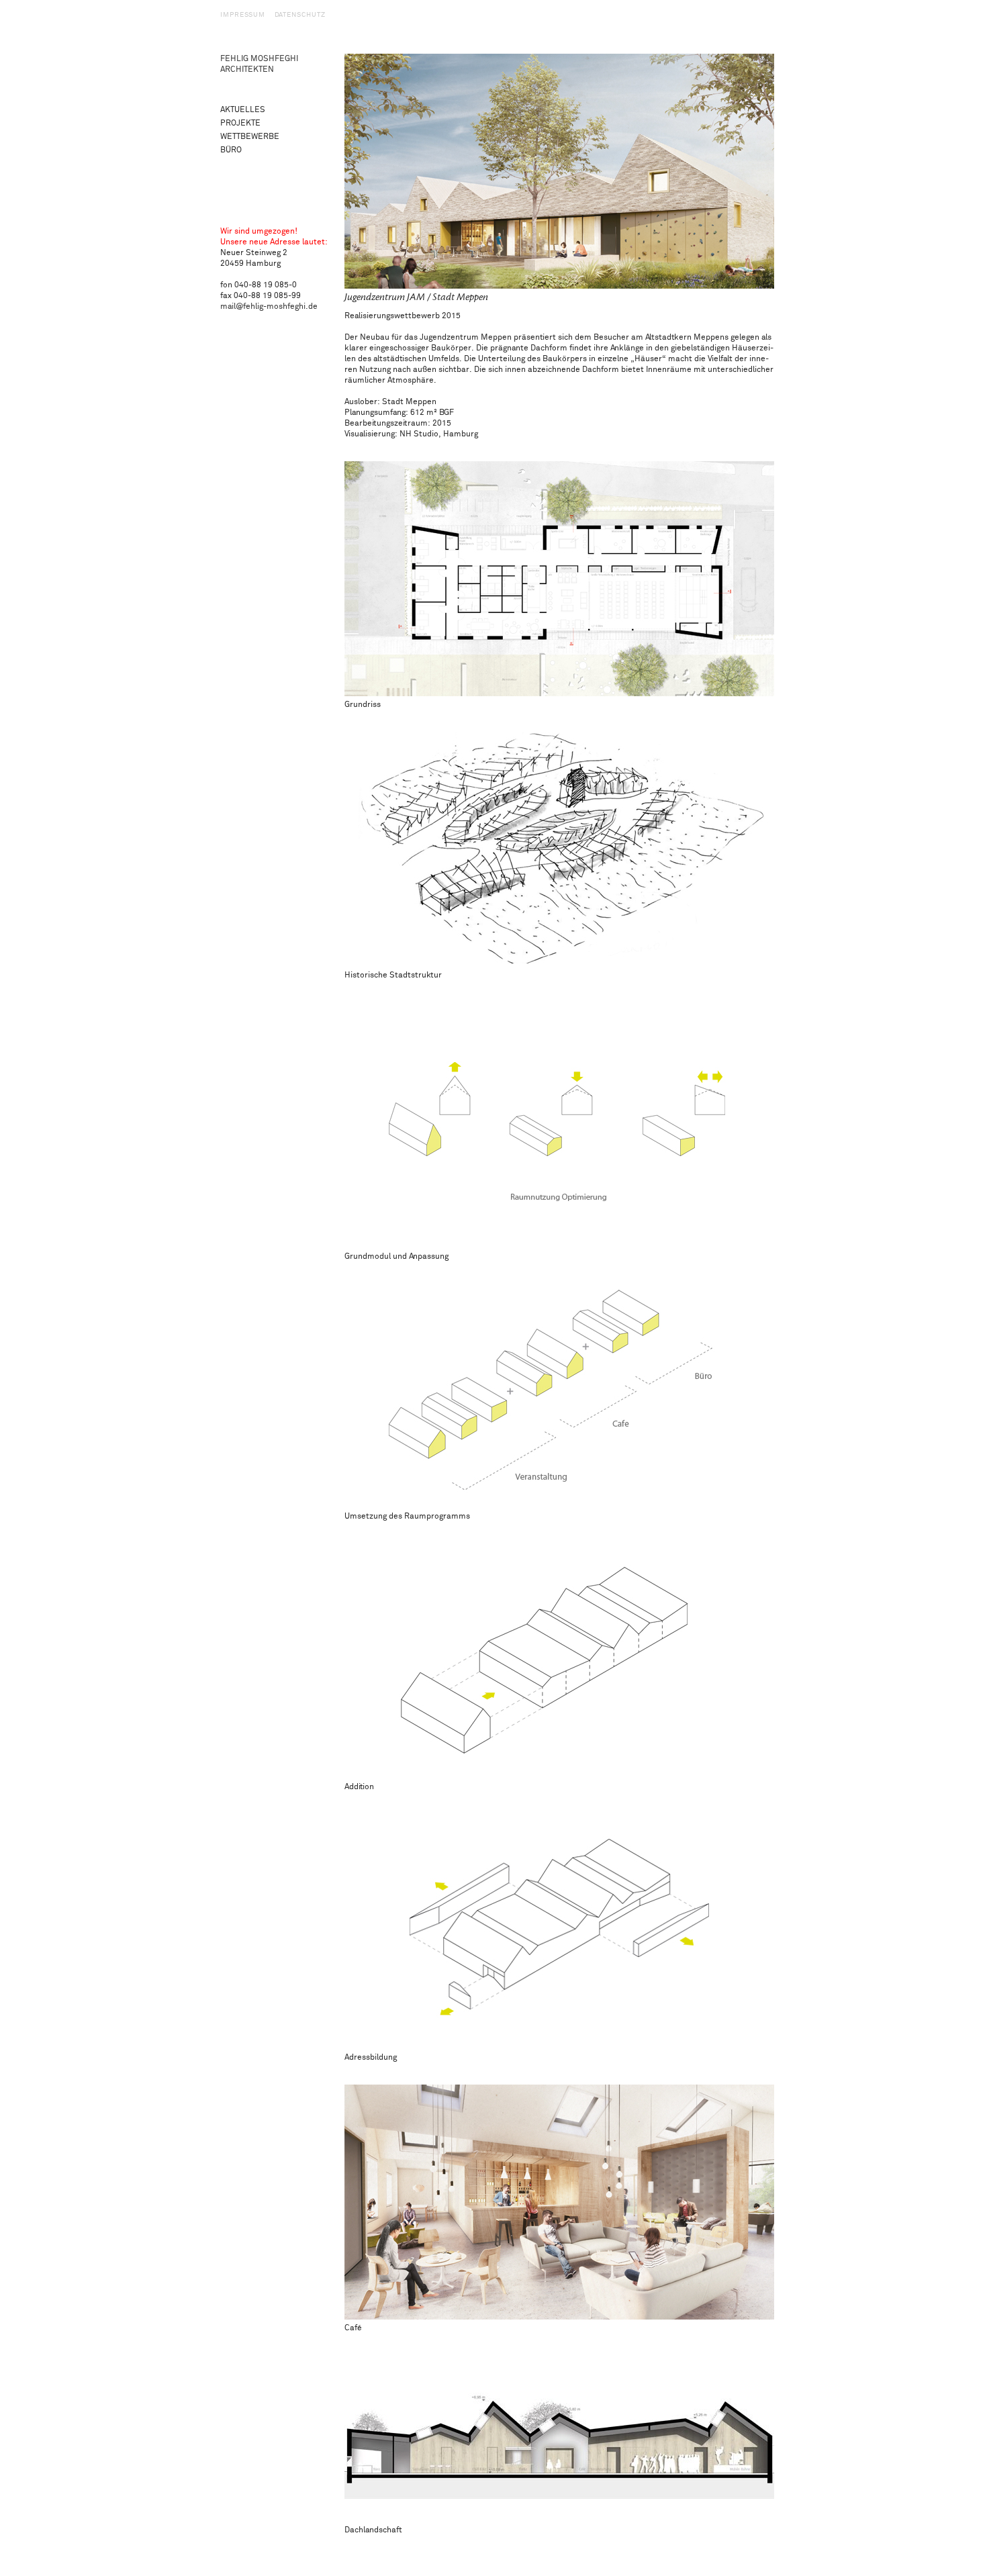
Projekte (240, 123)
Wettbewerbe (250, 137)
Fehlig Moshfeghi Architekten (259, 64)
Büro (231, 150)
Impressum (243, 15)
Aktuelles (243, 110)
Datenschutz (300, 15)
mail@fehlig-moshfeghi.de (269, 306)
